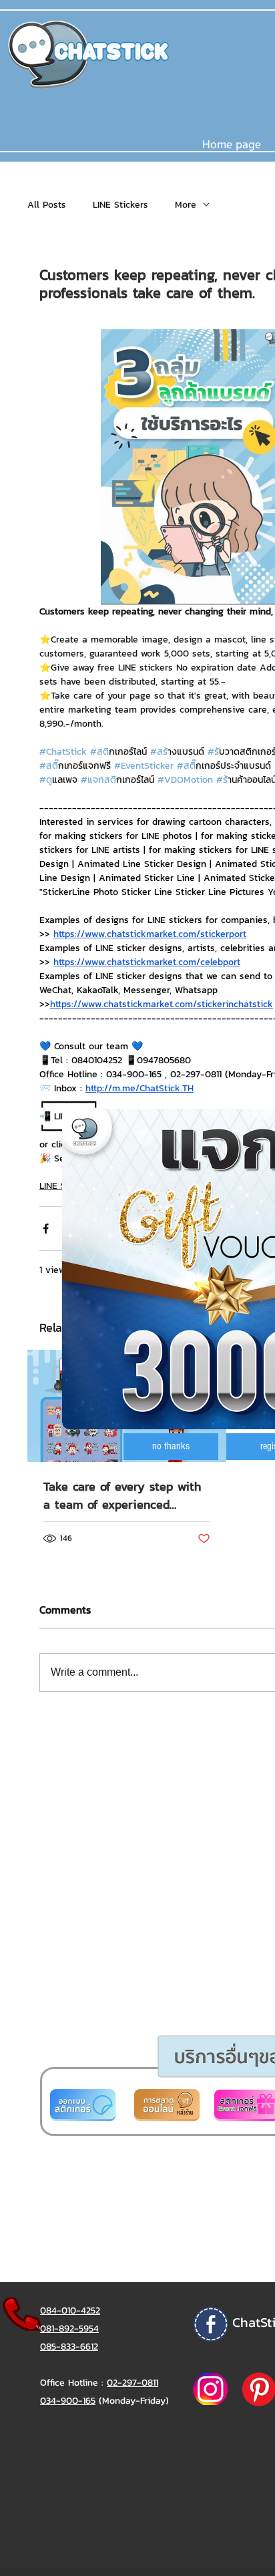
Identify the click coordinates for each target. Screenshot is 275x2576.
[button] (171, 1447)
